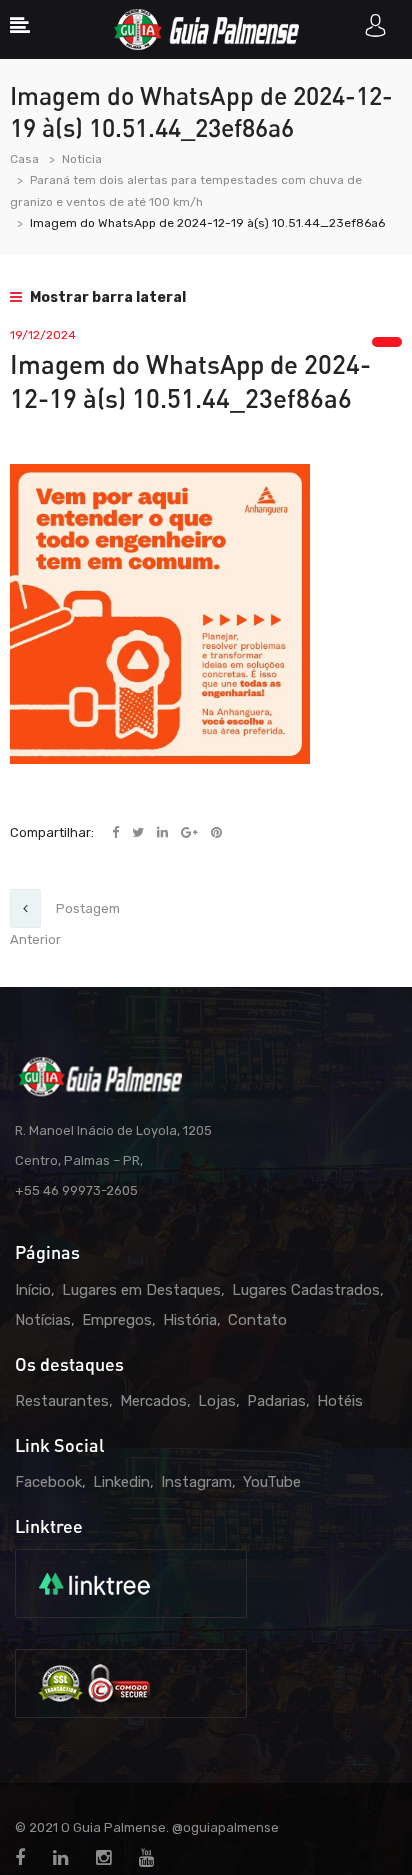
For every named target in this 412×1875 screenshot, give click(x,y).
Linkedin (121, 1482)
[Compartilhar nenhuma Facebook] (117, 832)
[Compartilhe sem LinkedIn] (164, 832)
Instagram (196, 1482)
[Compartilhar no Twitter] (139, 832)
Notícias (43, 1320)
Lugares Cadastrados (306, 1290)
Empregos (117, 1320)
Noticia (82, 159)
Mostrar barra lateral (106, 297)
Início (33, 1290)
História (190, 1320)
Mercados (153, 1401)
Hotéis (340, 1401)
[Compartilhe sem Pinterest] (216, 832)
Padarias (276, 1401)
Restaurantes (62, 1401)
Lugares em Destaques (141, 1290)
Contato (257, 1320)
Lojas (217, 1401)
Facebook (48, 1482)
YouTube (272, 1482)
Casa (24, 159)
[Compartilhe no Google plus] (191, 832)
